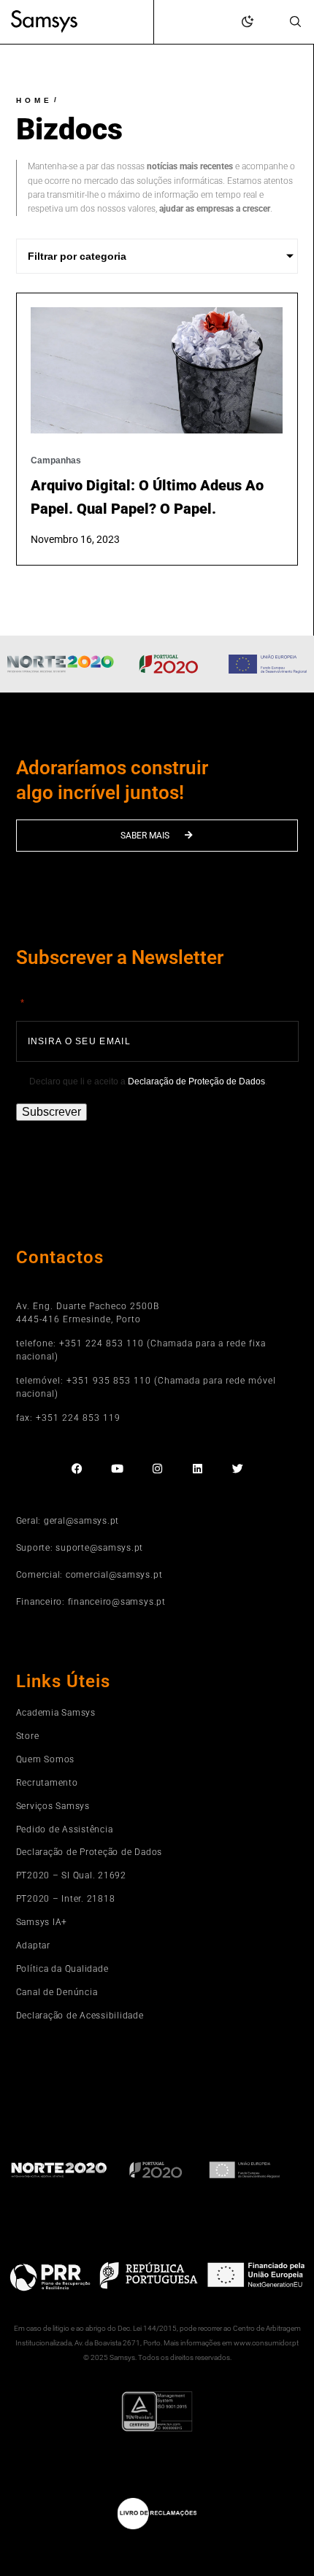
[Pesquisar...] (295, 23)
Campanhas (56, 460)
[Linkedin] (198, 1469)
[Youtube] (117, 1469)
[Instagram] (157, 1469)
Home (34, 100)
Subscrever (51, 1112)
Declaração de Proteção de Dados (196, 1081)
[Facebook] (77, 1469)
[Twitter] (238, 1469)
